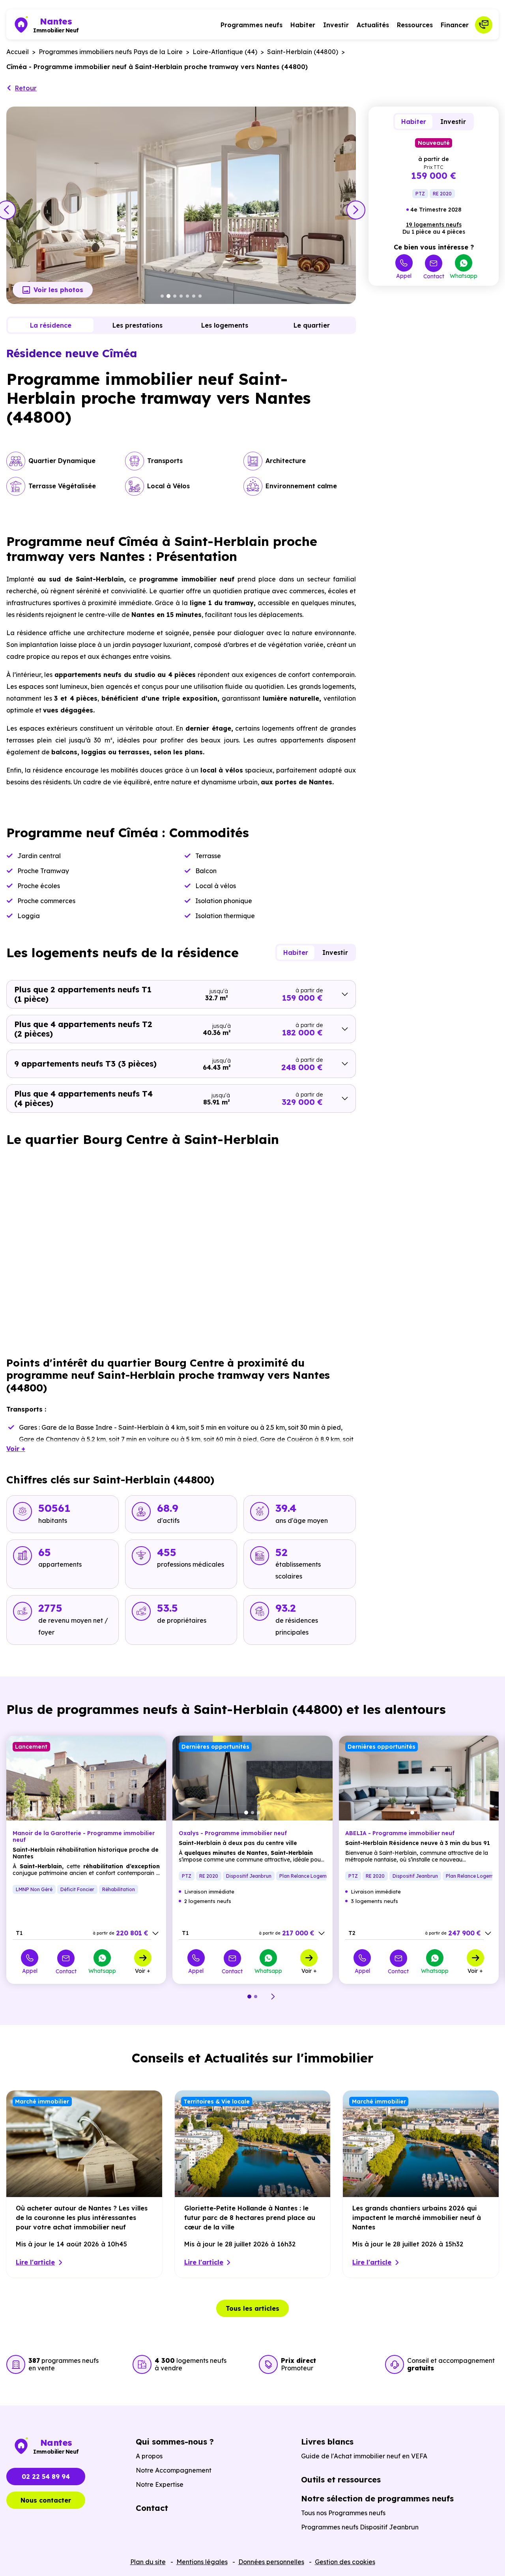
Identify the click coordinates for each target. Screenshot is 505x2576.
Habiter (303, 25)
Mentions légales (202, 2562)
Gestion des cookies (345, 2562)
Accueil (18, 52)
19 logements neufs (434, 225)
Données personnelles (271, 2562)
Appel (404, 276)
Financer (455, 25)
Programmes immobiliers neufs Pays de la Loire (111, 52)
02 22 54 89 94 (46, 2477)
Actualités (373, 25)
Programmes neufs (252, 25)
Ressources (415, 25)
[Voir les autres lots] (155, 1933)
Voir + (143, 1970)
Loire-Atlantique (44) (225, 52)
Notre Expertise (160, 2484)
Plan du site (148, 2562)
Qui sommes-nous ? (175, 2442)
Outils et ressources (341, 2479)
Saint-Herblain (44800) (303, 52)
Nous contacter (46, 2500)
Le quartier (312, 325)
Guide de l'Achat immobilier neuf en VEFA (364, 2456)
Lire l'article (35, 2262)
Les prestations (137, 325)
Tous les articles (252, 2308)
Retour (26, 88)
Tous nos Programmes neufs (343, 2513)
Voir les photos (58, 290)
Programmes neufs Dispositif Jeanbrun (360, 2527)
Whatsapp (464, 276)
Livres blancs (327, 2442)
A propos (149, 2456)
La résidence (51, 325)
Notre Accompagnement (174, 2470)
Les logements (225, 325)
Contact (434, 276)
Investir (336, 25)
